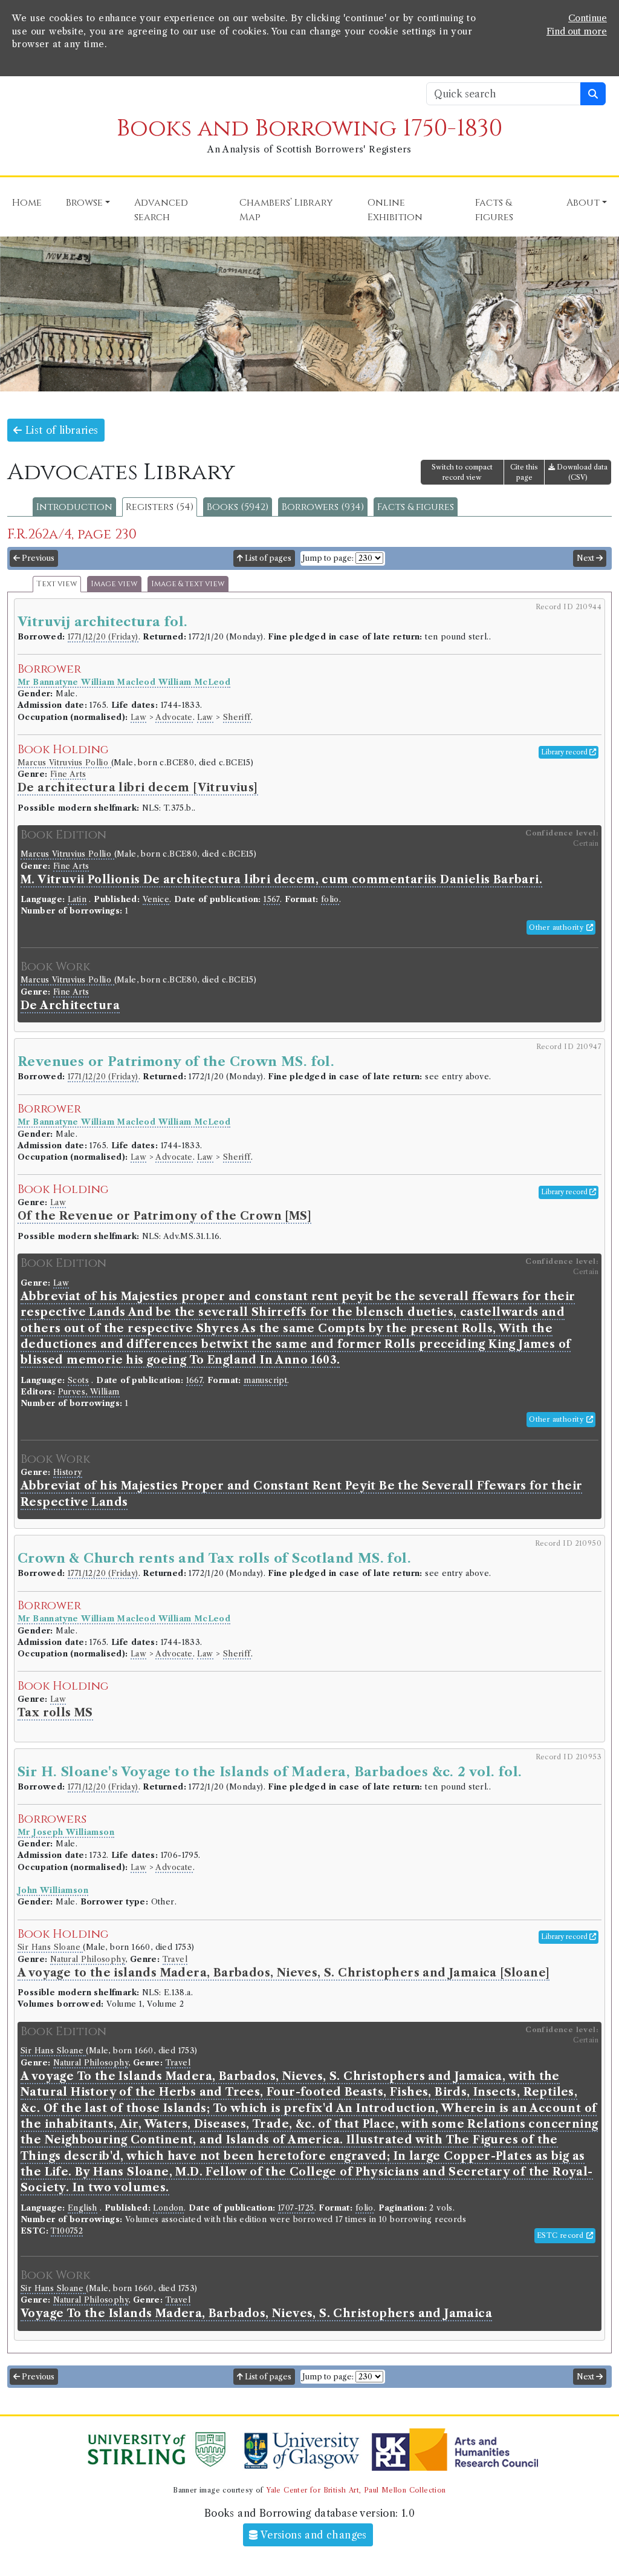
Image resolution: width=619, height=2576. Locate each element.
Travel (175, 1959)
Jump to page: (328, 558)
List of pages (267, 558)
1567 (272, 899)
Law (138, 717)
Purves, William (89, 1392)
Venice (156, 899)
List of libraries (60, 430)
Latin (77, 899)
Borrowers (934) (323, 507)
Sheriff (237, 717)
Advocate (174, 717)
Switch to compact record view (462, 472)
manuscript (265, 1380)
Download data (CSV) (581, 472)
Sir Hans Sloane (50, 1947)
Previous (37, 558)
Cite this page (524, 472)
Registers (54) (160, 507)
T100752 (67, 2231)
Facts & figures (416, 507)
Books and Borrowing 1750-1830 (309, 129)
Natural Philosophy (88, 1959)
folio (330, 899)
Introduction (74, 507)
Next (586, 558)
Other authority (557, 927)
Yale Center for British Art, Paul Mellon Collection (356, 2490)
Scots (78, 1380)
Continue (588, 18)
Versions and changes (313, 2535)
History (68, 1472)
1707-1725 (296, 2208)
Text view (57, 584)
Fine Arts (68, 774)
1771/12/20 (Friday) (103, 637)
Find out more (577, 31)
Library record (565, 752)
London (168, 2208)
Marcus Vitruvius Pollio (64, 763)
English (83, 2208)
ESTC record (562, 2235)
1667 (195, 1380)
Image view (114, 584)
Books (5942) (238, 507)
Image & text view (188, 584)
